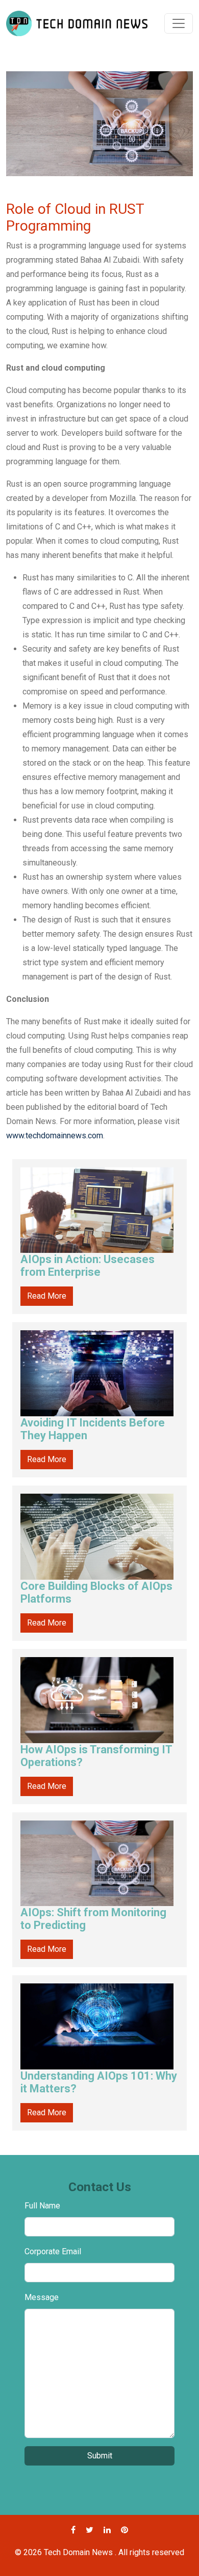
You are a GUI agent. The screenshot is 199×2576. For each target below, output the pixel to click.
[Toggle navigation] (179, 23)
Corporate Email (53, 2251)
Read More (47, 1296)
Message (42, 2297)
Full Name (42, 2206)
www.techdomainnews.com (55, 1136)
